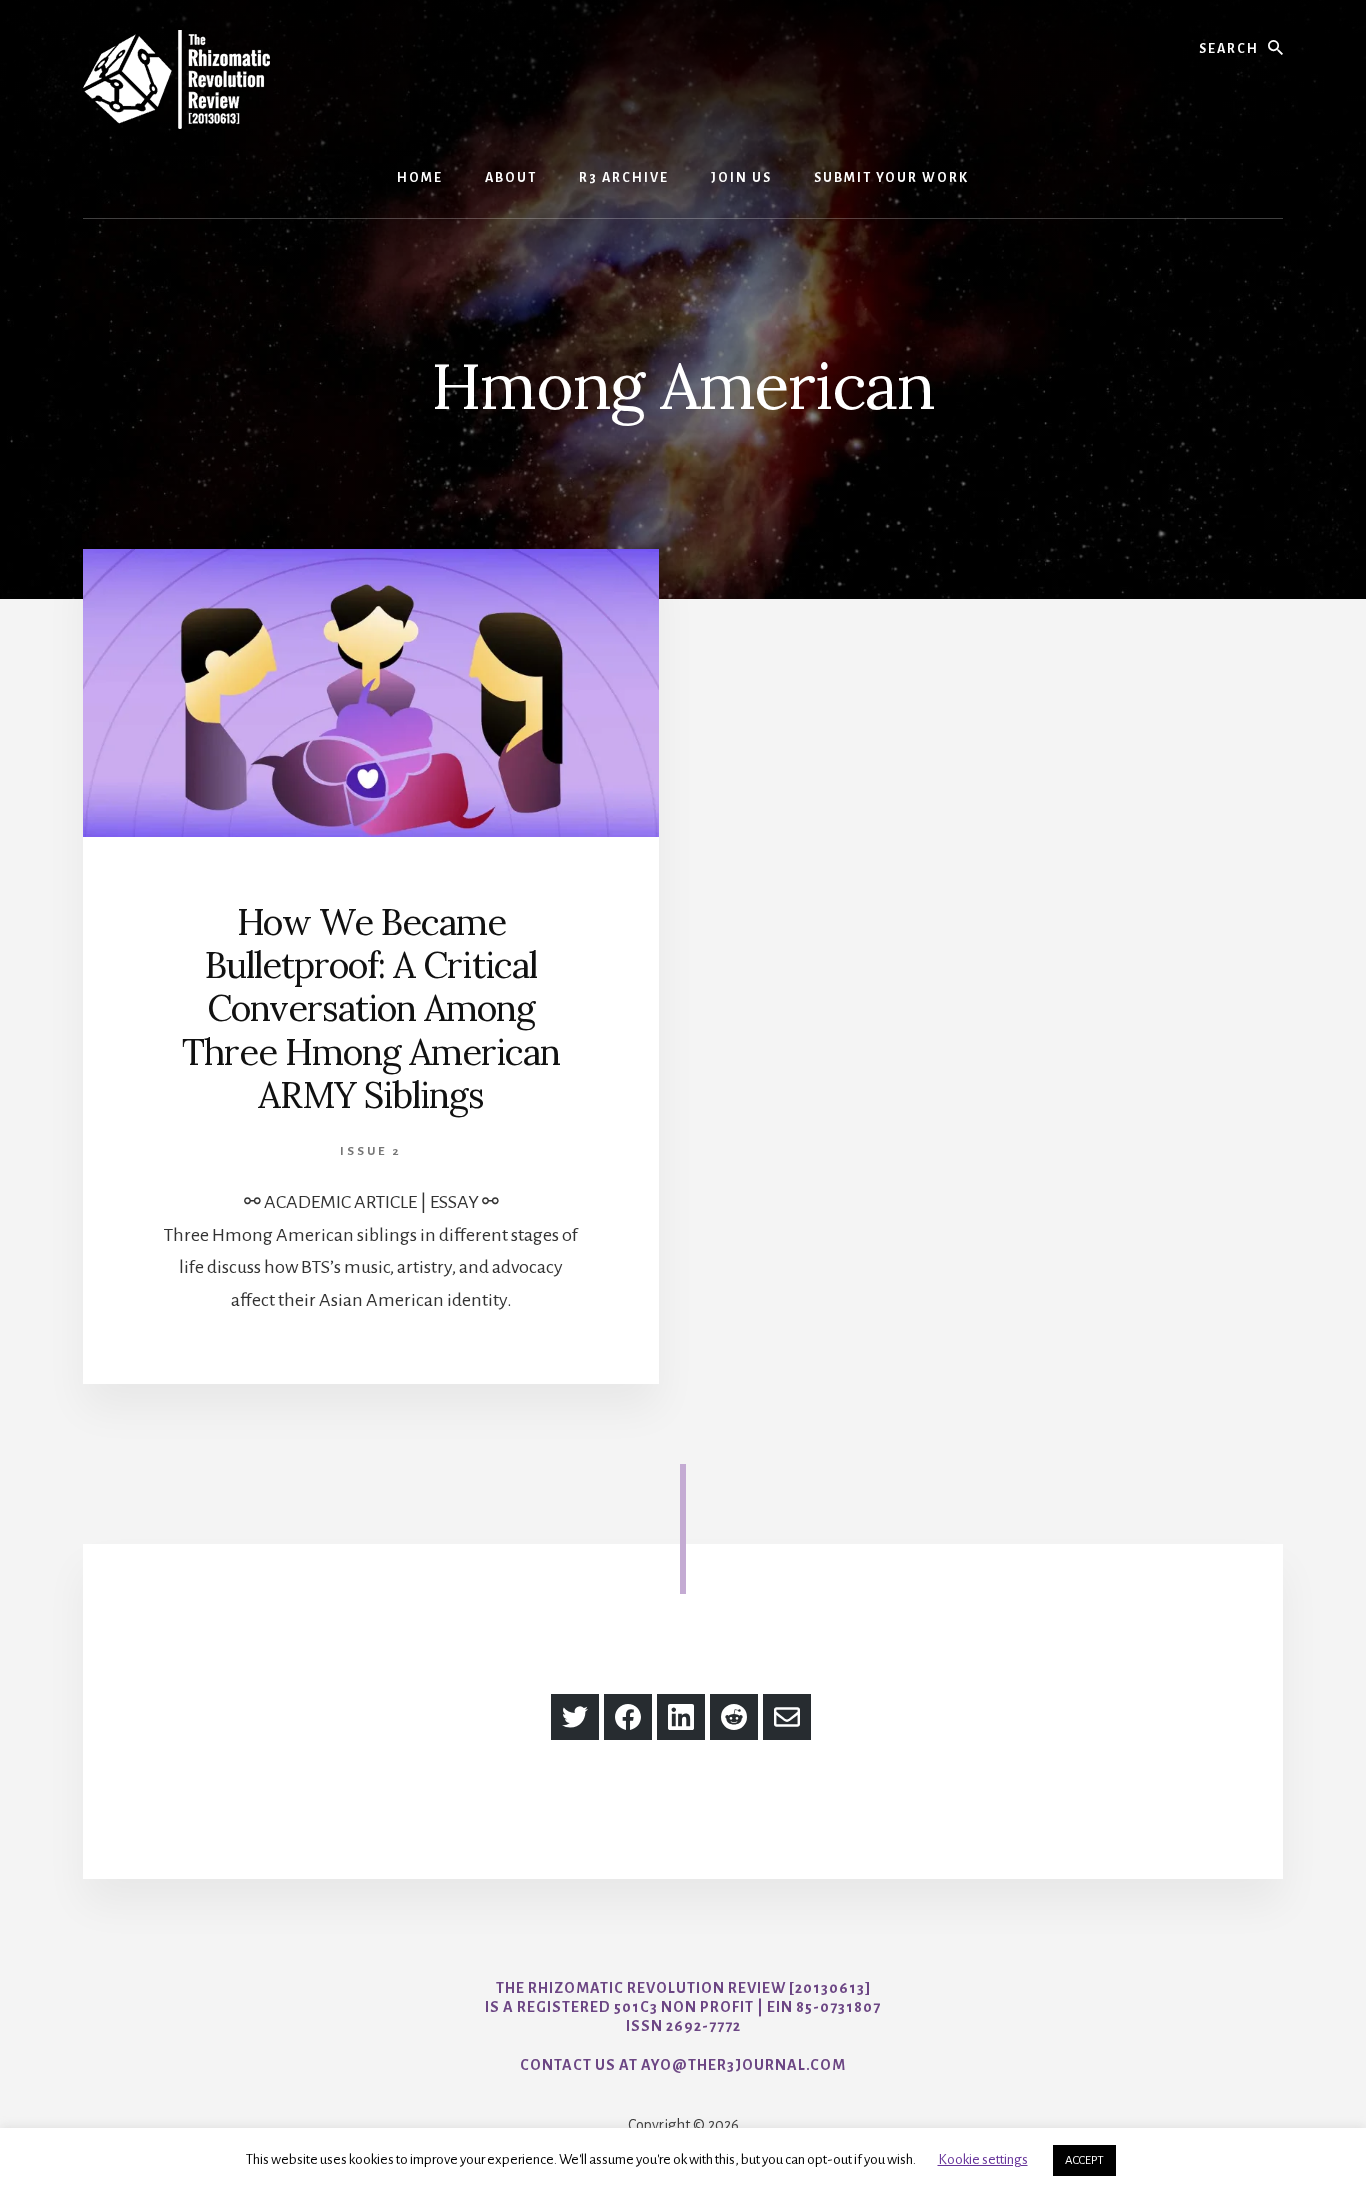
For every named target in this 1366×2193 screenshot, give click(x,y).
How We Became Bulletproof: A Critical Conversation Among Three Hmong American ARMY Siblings (371, 1008)
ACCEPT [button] (1084, 2160)
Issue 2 (371, 1151)
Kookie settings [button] (983, 2159)
